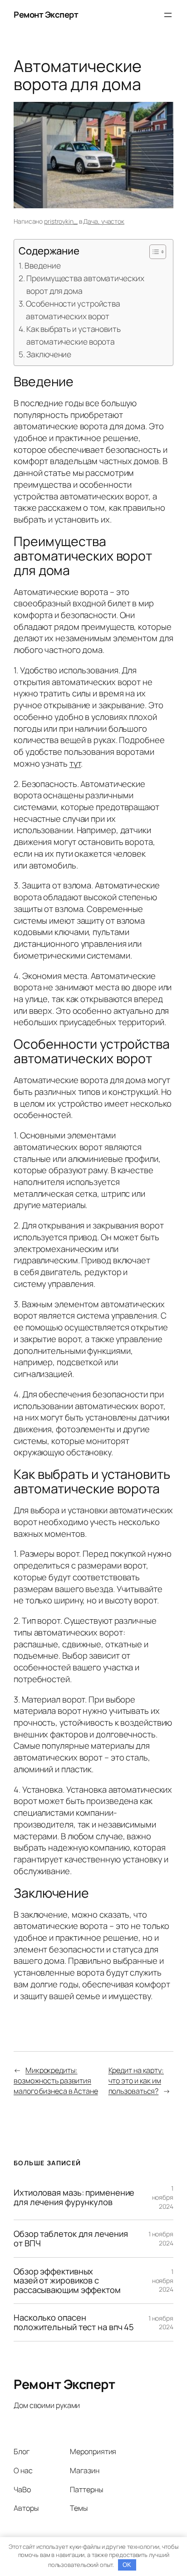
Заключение (49, 354)
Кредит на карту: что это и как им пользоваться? (136, 2080)
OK (127, 2565)
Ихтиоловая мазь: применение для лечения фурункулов (74, 2197)
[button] (153, 252)
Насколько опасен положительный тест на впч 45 (74, 2322)
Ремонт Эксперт (46, 14)
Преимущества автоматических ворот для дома (85, 284)
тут (75, 763)
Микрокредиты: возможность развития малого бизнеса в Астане (56, 2080)
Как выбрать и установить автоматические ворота (74, 335)
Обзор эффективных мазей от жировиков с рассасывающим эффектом (67, 2281)
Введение (42, 265)
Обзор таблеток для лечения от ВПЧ (71, 2238)
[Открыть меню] (168, 15)
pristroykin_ (61, 221)
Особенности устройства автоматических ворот (73, 310)
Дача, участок (104, 221)
